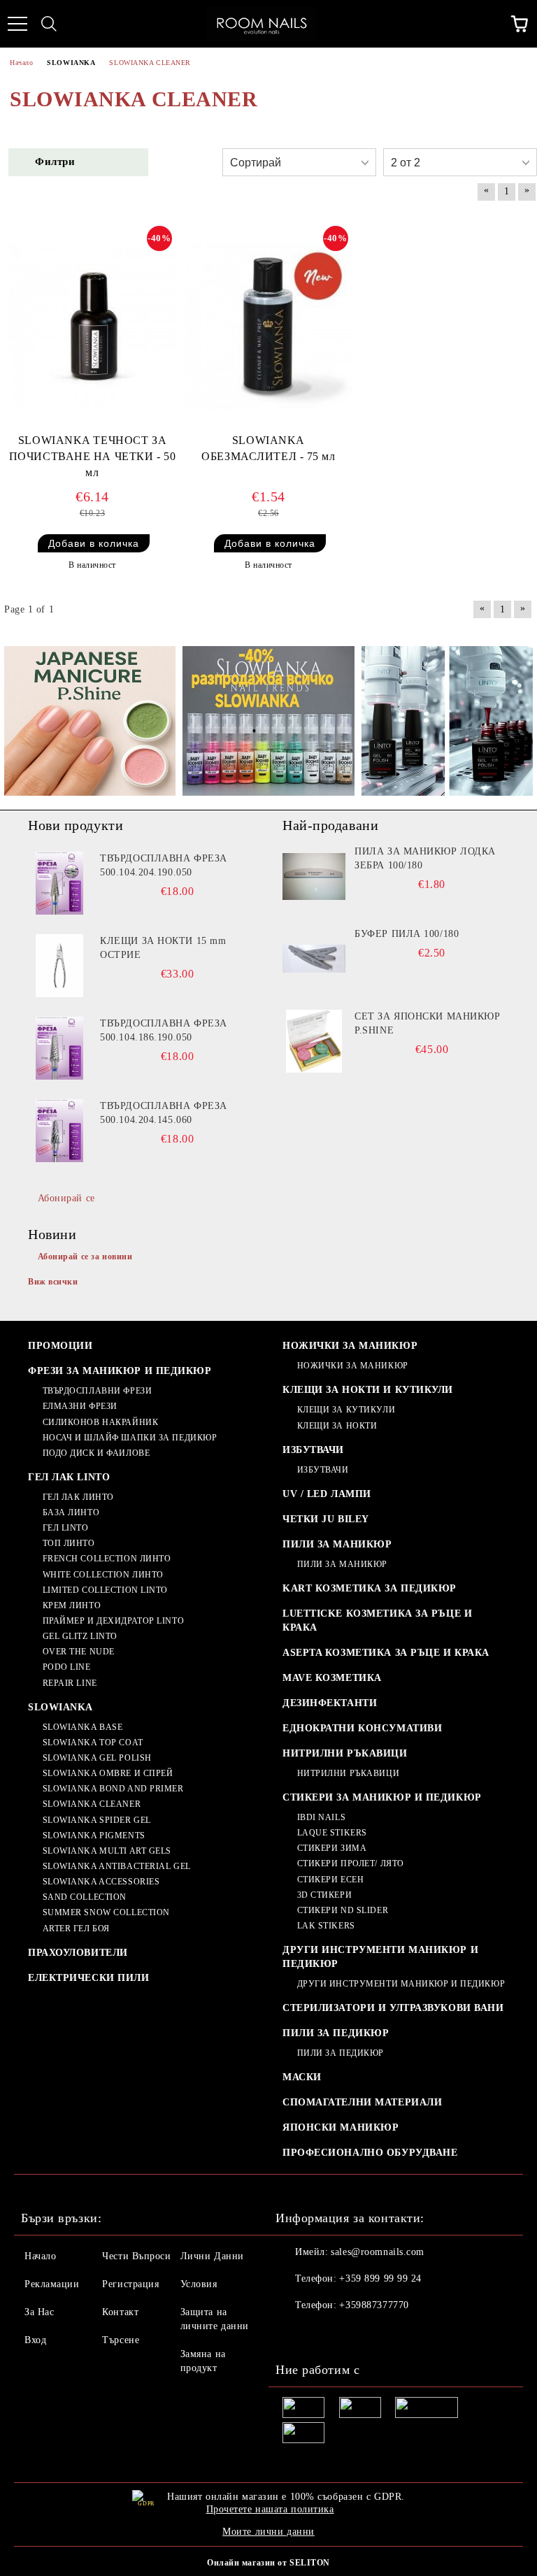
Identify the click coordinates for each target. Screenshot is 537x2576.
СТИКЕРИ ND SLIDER (343, 1910)
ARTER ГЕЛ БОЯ (76, 1929)
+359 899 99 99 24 (380, 2278)
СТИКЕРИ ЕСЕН (330, 1880)
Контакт (120, 2312)
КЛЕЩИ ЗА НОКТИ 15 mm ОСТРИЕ (163, 948)
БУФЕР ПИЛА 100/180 (407, 934)
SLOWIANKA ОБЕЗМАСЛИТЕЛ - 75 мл (268, 448)
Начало (40, 2256)
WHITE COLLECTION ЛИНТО (103, 1575)
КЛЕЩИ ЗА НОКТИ (337, 1426)
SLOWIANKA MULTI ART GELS (107, 1851)
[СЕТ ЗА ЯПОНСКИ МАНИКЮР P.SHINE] (314, 1041)
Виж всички (53, 1282)
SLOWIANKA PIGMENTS (94, 1836)
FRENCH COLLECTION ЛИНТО (107, 1559)
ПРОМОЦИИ (60, 1346)
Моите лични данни (268, 2532)
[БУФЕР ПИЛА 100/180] (314, 959)
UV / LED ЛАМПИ (327, 1494)
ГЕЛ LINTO (66, 1528)
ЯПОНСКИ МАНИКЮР (341, 2127)
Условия (199, 2284)
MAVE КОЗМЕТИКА (332, 1678)
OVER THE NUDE (79, 1652)
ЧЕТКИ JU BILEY (326, 1519)
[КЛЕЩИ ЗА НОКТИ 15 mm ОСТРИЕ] (59, 966)
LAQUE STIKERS (332, 1833)
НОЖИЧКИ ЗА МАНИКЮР (350, 1346)
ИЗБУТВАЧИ (313, 1450)
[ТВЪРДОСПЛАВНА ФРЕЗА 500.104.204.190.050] (59, 883)
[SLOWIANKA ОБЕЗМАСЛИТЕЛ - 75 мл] (268, 327)
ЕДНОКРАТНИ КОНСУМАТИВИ (362, 1728)
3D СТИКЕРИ (324, 1895)
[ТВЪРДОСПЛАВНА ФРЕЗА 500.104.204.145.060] (59, 1131)
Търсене (121, 2340)
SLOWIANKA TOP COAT (93, 1743)
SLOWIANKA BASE (83, 1727)
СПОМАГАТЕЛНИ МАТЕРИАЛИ (362, 2102)
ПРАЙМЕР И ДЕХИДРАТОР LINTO (113, 1621)
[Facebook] (294, 2333)
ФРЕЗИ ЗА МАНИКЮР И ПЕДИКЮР (120, 1371)
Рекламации (52, 2284)
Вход (35, 2340)
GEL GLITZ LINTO (80, 1636)
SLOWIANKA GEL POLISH (97, 1758)
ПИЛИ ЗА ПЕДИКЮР (336, 2033)
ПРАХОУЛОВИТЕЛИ (78, 1953)
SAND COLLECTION (85, 1897)
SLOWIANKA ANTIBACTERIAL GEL (117, 1866)
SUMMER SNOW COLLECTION (106, 1912)
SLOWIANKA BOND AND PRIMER (113, 1789)
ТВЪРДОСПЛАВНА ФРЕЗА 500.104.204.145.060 (164, 1113)
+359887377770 (374, 2305)
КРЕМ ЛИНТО (72, 1605)
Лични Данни (212, 2256)
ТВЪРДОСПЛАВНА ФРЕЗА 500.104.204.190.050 (164, 865)
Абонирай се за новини (85, 1257)
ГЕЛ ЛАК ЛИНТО (78, 1497)
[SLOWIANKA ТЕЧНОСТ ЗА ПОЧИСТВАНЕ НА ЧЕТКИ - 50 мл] (92, 327)
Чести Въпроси (136, 2256)
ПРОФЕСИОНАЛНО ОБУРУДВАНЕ (370, 2153)
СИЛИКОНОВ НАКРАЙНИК (100, 1422)
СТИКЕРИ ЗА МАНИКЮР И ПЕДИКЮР (382, 1797)
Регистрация (130, 2284)
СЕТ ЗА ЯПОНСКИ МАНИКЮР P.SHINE (427, 1023)
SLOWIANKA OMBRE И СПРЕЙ (108, 1773)
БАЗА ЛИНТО (71, 1512)
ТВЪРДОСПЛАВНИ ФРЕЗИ (97, 1391)
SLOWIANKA (60, 1707)
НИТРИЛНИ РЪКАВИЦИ (345, 1753)
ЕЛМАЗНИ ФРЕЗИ (80, 1406)
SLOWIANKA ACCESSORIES (101, 1882)
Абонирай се (66, 1198)
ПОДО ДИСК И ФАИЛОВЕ (96, 1453)
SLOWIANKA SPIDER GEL (97, 1820)
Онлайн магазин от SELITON (268, 2563)
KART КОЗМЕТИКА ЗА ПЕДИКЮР (370, 1588)
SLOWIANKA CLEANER (92, 1804)
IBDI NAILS (321, 1817)
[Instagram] (324, 2333)
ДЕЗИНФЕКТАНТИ (330, 1703)
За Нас (39, 2312)
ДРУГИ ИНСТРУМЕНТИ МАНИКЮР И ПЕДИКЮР (380, 1957)
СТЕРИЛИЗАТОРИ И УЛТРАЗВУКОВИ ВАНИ (393, 2008)
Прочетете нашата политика (270, 2509)
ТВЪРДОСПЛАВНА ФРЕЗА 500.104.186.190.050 (164, 1030)
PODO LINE (67, 1667)
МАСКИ (302, 2077)
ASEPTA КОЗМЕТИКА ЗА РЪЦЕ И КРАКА (386, 1653)
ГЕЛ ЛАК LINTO (69, 1477)
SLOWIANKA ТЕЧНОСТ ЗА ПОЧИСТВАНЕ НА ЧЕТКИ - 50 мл (92, 456)
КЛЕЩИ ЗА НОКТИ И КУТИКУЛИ (368, 1390)
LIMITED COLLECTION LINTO (105, 1590)
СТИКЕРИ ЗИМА (332, 1848)
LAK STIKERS (326, 1926)
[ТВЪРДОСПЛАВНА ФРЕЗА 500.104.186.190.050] (59, 1048)
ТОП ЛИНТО (69, 1543)
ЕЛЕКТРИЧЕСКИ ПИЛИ (89, 1978)
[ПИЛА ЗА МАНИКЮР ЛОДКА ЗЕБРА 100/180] (314, 876)
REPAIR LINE (70, 1683)
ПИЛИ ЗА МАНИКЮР (337, 1544)
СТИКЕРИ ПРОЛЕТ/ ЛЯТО (351, 1863)
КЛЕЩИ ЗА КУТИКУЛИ (346, 1410)
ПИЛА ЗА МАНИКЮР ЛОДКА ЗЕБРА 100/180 (425, 858)
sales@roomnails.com (378, 2252)
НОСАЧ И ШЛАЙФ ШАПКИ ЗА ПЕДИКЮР (130, 1438)
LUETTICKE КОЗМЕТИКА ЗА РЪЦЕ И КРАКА (377, 1620)
